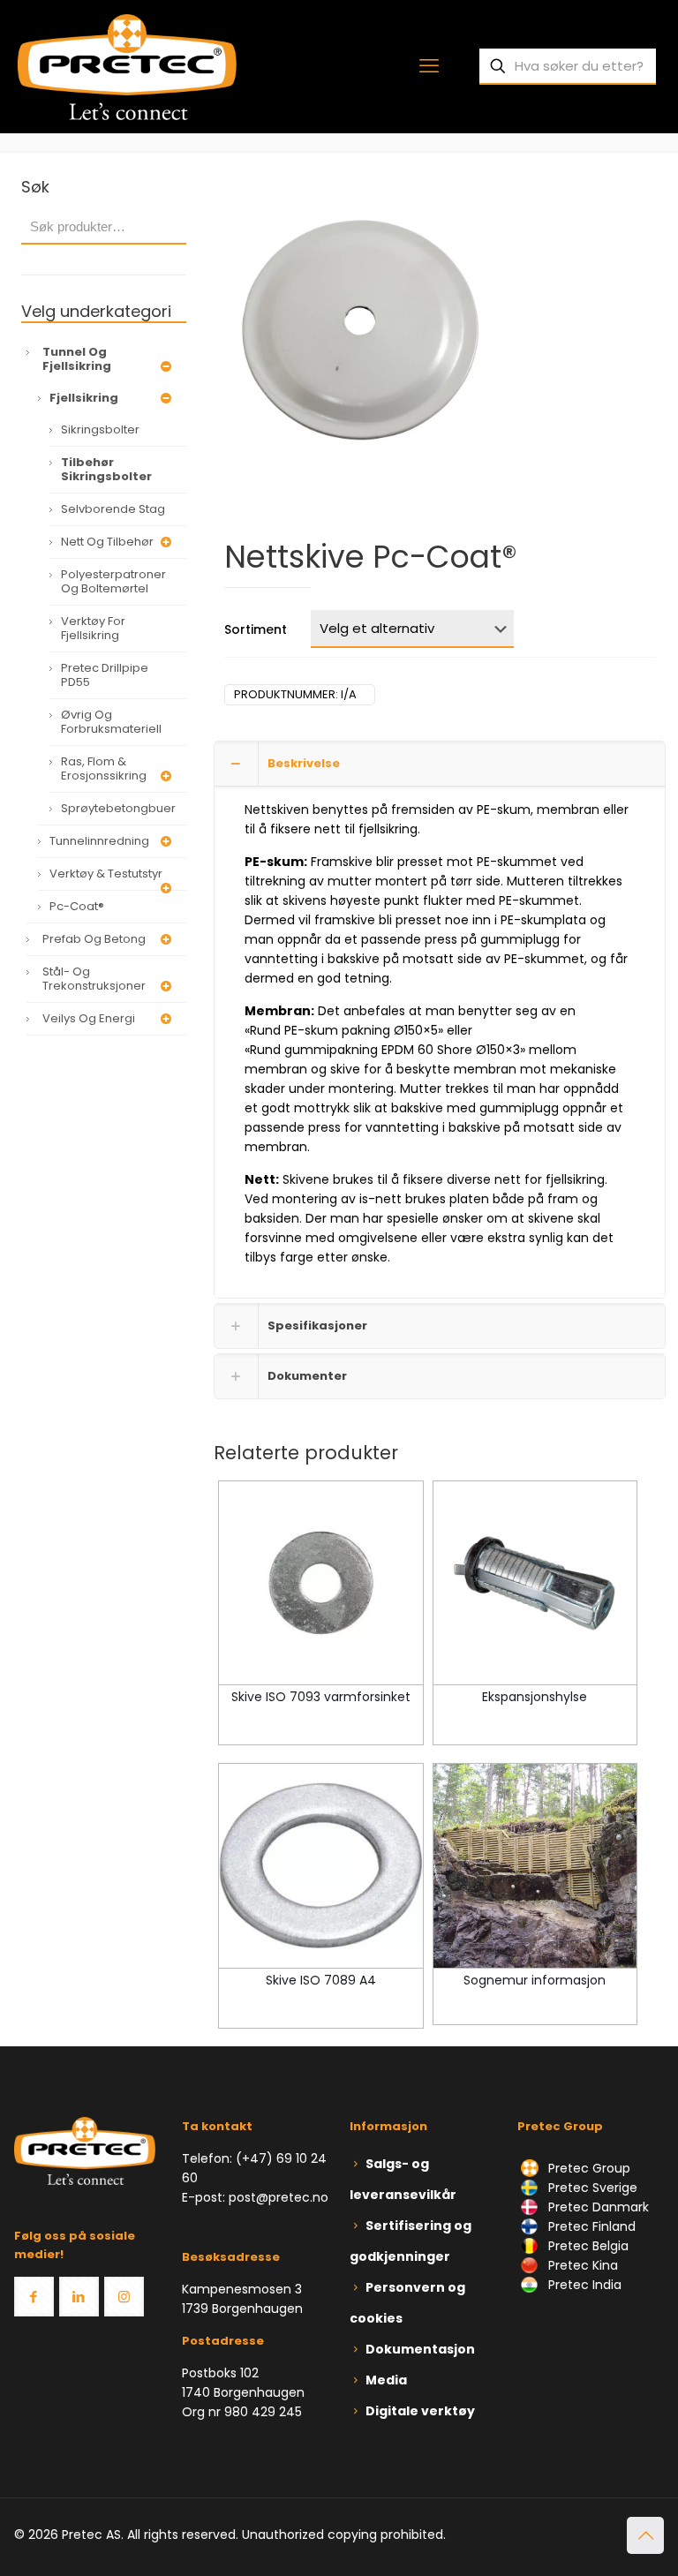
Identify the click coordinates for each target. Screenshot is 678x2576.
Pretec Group (588, 2168)
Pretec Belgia (587, 2246)
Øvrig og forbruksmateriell (111, 722)
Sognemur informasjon (535, 1980)
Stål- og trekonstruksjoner (94, 979)
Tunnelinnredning (99, 841)
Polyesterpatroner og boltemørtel (113, 581)
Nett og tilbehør (107, 542)
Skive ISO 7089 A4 (321, 1980)
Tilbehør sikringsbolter (106, 469)
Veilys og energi (89, 1018)
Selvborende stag (113, 509)
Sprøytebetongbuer (118, 808)
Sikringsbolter (100, 429)
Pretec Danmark (597, 2207)
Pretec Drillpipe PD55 (105, 675)
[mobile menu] (429, 66)
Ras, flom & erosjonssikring (104, 768)
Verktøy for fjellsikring (93, 628)
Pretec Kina (581, 2265)
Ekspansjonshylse (535, 1697)
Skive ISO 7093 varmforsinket (321, 1697)
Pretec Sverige (593, 2188)
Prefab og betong (94, 939)
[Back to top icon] (645, 2535)
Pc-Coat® (77, 906)
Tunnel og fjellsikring (77, 359)
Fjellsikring (84, 398)
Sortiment (256, 629)
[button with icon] (34, 2297)
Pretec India (583, 2285)
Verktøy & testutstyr (106, 874)
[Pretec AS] (127, 66)
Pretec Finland (590, 2226)
